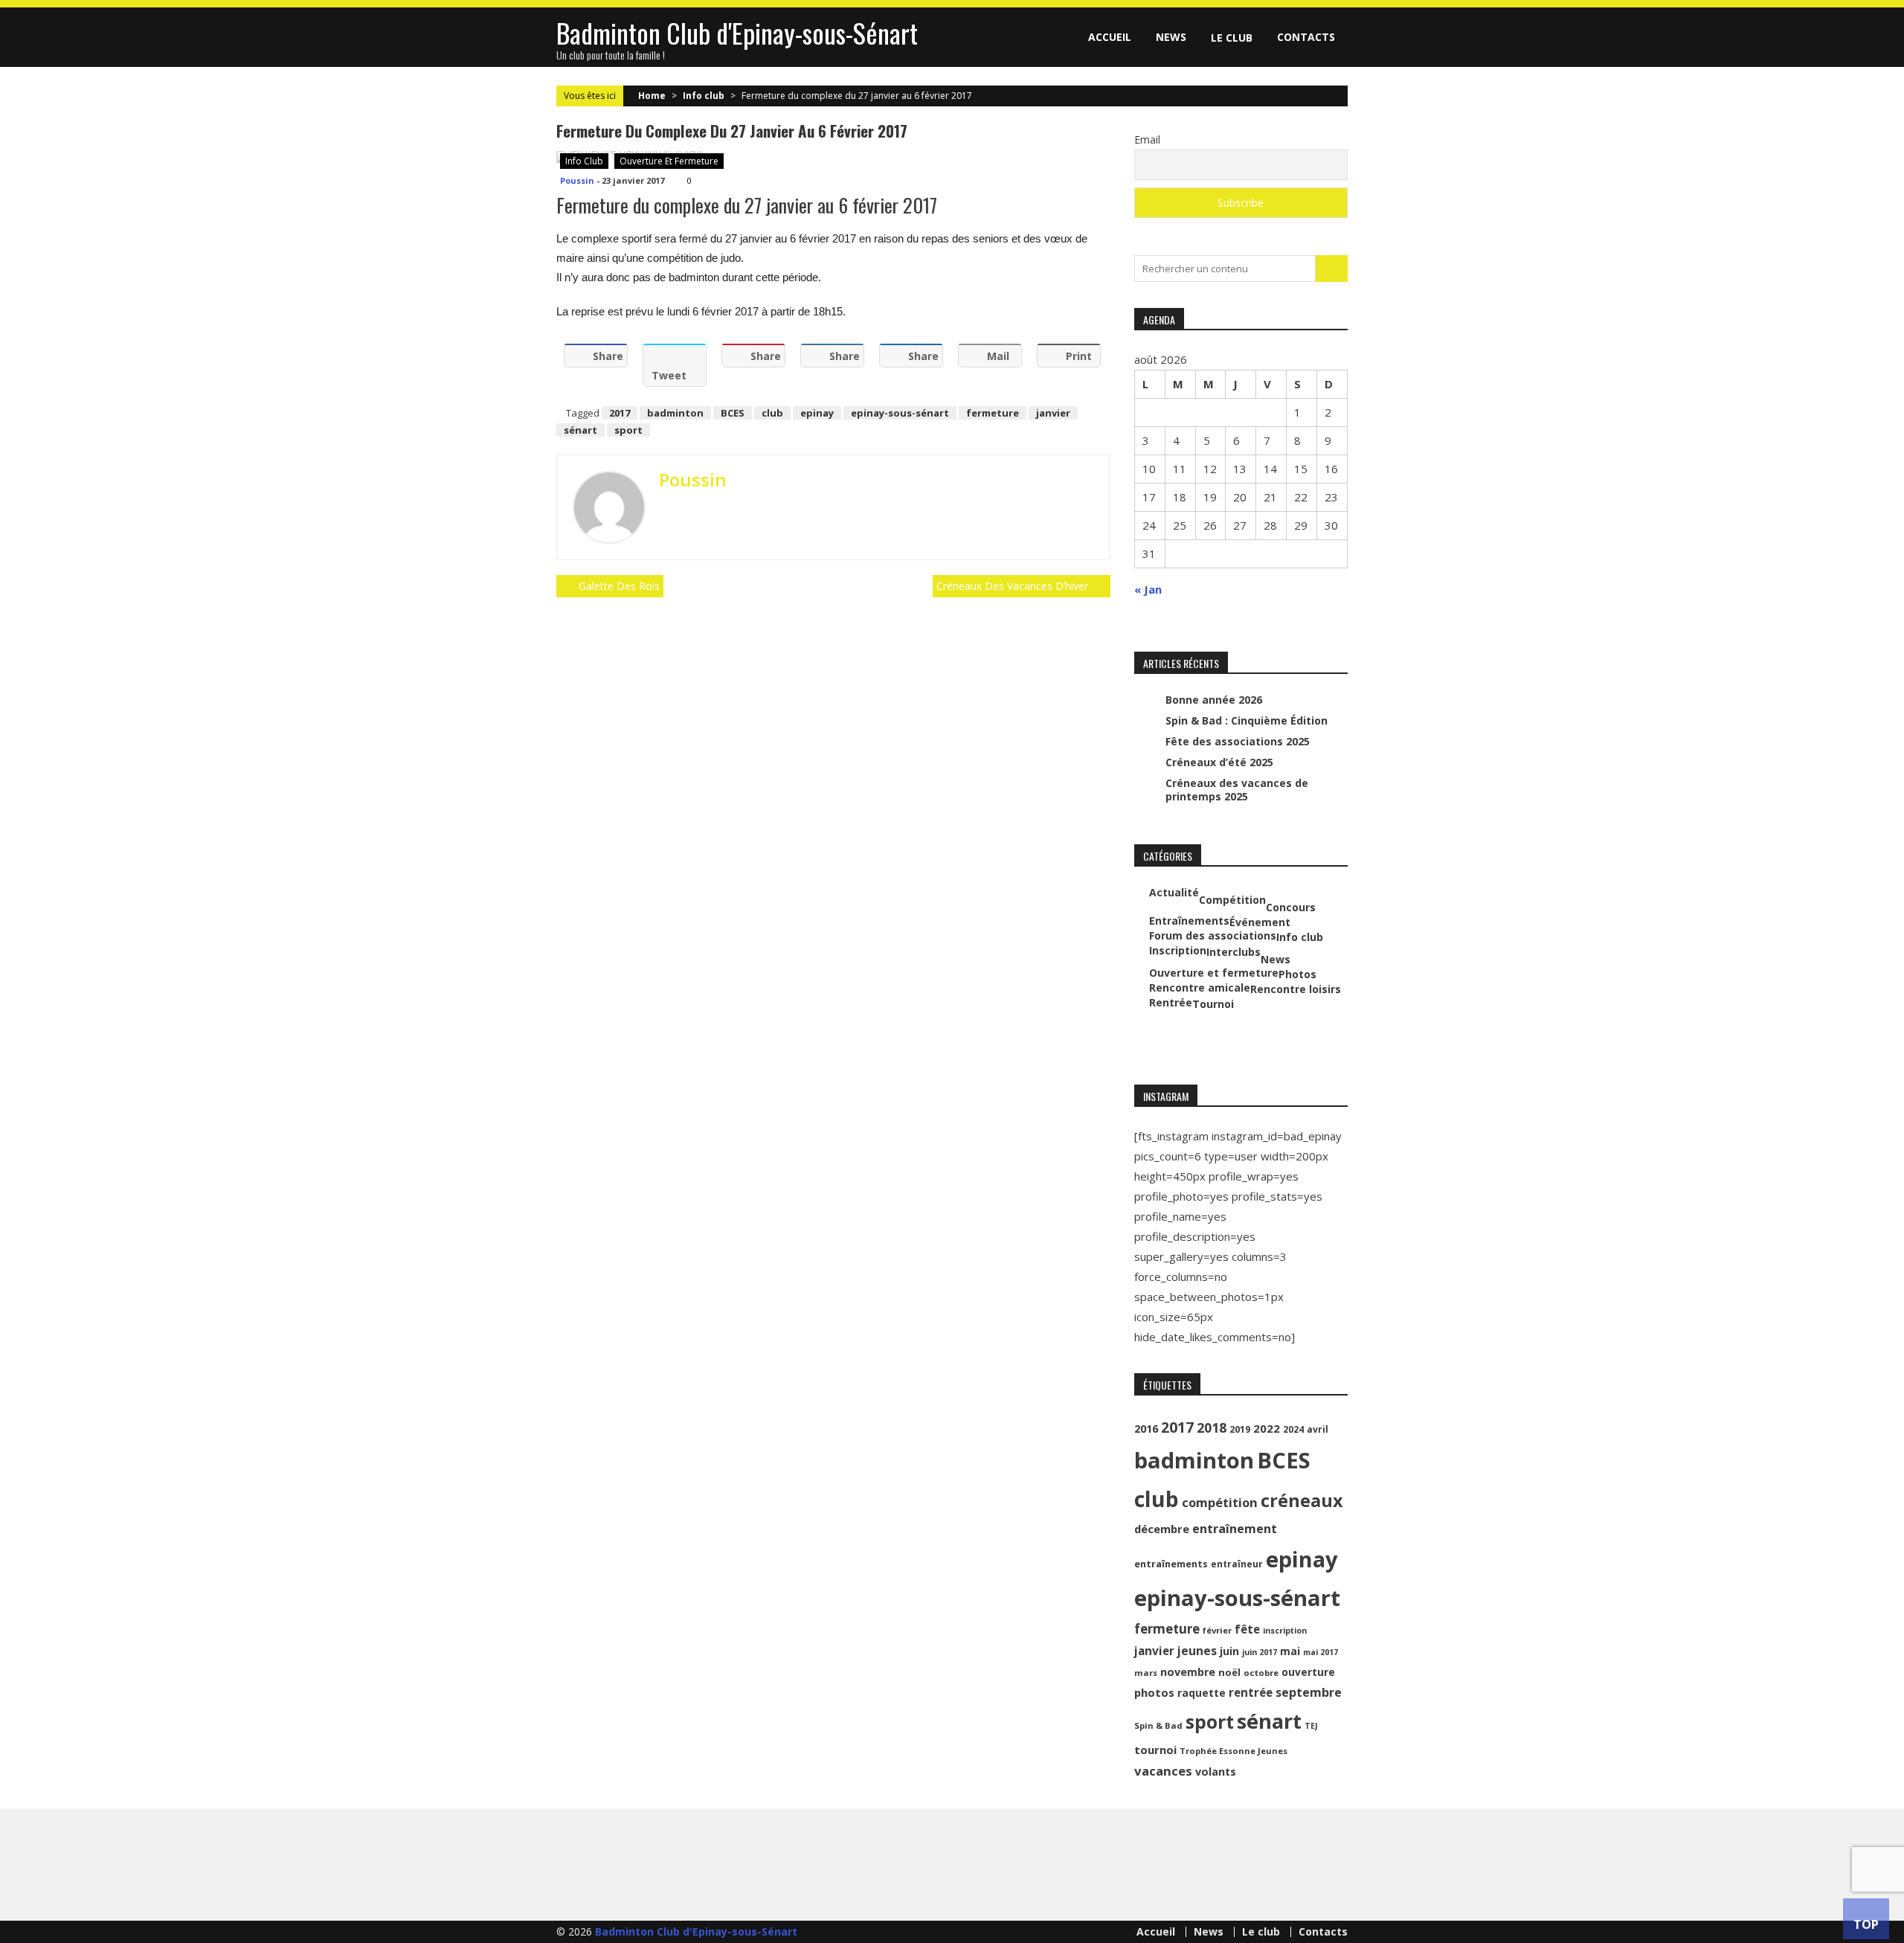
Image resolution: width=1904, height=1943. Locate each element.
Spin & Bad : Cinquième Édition (1247, 720)
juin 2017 (1260, 1652)
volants (1216, 1772)
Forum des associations (1213, 936)
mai (1290, 1651)
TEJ (1311, 1726)
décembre (1162, 1529)
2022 (1267, 1428)
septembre (1309, 1692)
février (1217, 1630)
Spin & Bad (1158, 1725)
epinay (817, 413)
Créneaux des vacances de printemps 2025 (1237, 790)
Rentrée (1171, 1003)
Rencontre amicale (1200, 988)
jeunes (1197, 1651)
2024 (1293, 1429)
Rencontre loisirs (1296, 989)
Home (652, 96)
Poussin (577, 180)
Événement (1260, 922)
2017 (620, 413)
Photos (1297, 974)
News (1171, 37)
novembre (1188, 1672)
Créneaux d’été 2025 (1219, 762)
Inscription (1178, 951)
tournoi (1155, 1750)
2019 (1240, 1429)
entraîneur (1237, 1564)
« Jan (1148, 589)
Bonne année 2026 (1214, 700)
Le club (1232, 38)
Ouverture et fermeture (669, 161)
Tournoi (1213, 1004)
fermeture (993, 413)
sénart (580, 430)
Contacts (1306, 37)
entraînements (1171, 1564)
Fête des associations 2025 (1238, 741)
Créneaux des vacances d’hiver (1012, 586)
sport (628, 430)
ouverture (1308, 1672)
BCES (733, 413)
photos (1154, 1692)
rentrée (1251, 1692)
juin (1229, 1651)
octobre (1261, 1673)
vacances (1163, 1771)
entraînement (1235, 1529)
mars (1146, 1673)
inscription (1285, 1631)
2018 (1212, 1427)
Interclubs (1234, 952)
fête (1247, 1629)
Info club (704, 96)
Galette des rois (619, 586)
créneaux (1302, 1500)
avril (1318, 1429)
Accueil (1110, 37)
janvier (1053, 413)
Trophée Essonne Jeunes (1234, 1751)
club (772, 413)
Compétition (1232, 900)
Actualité (1174, 893)
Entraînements (1189, 921)
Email (1147, 139)
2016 (1146, 1429)
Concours (1291, 908)
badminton (675, 413)
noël (1229, 1672)
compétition (1220, 1502)
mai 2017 (1321, 1652)
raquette (1202, 1693)
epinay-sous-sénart (900, 413)
